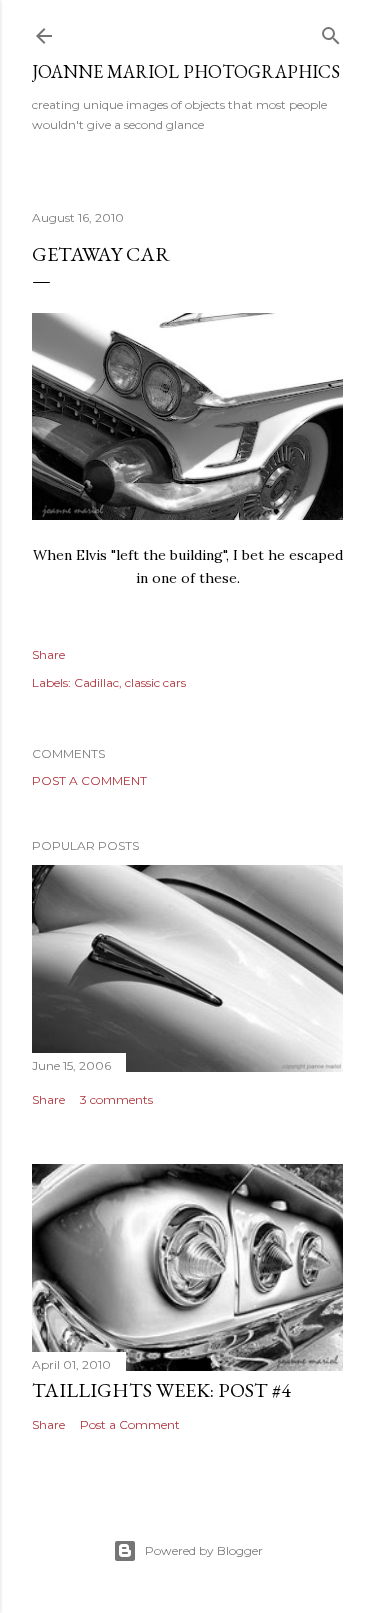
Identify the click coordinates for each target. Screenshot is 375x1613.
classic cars (155, 682)
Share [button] (48, 654)
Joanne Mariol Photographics (186, 71)
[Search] (331, 31)
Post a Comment (89, 780)
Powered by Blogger (204, 1550)
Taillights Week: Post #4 (161, 1390)
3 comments (116, 1099)
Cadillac (96, 682)
